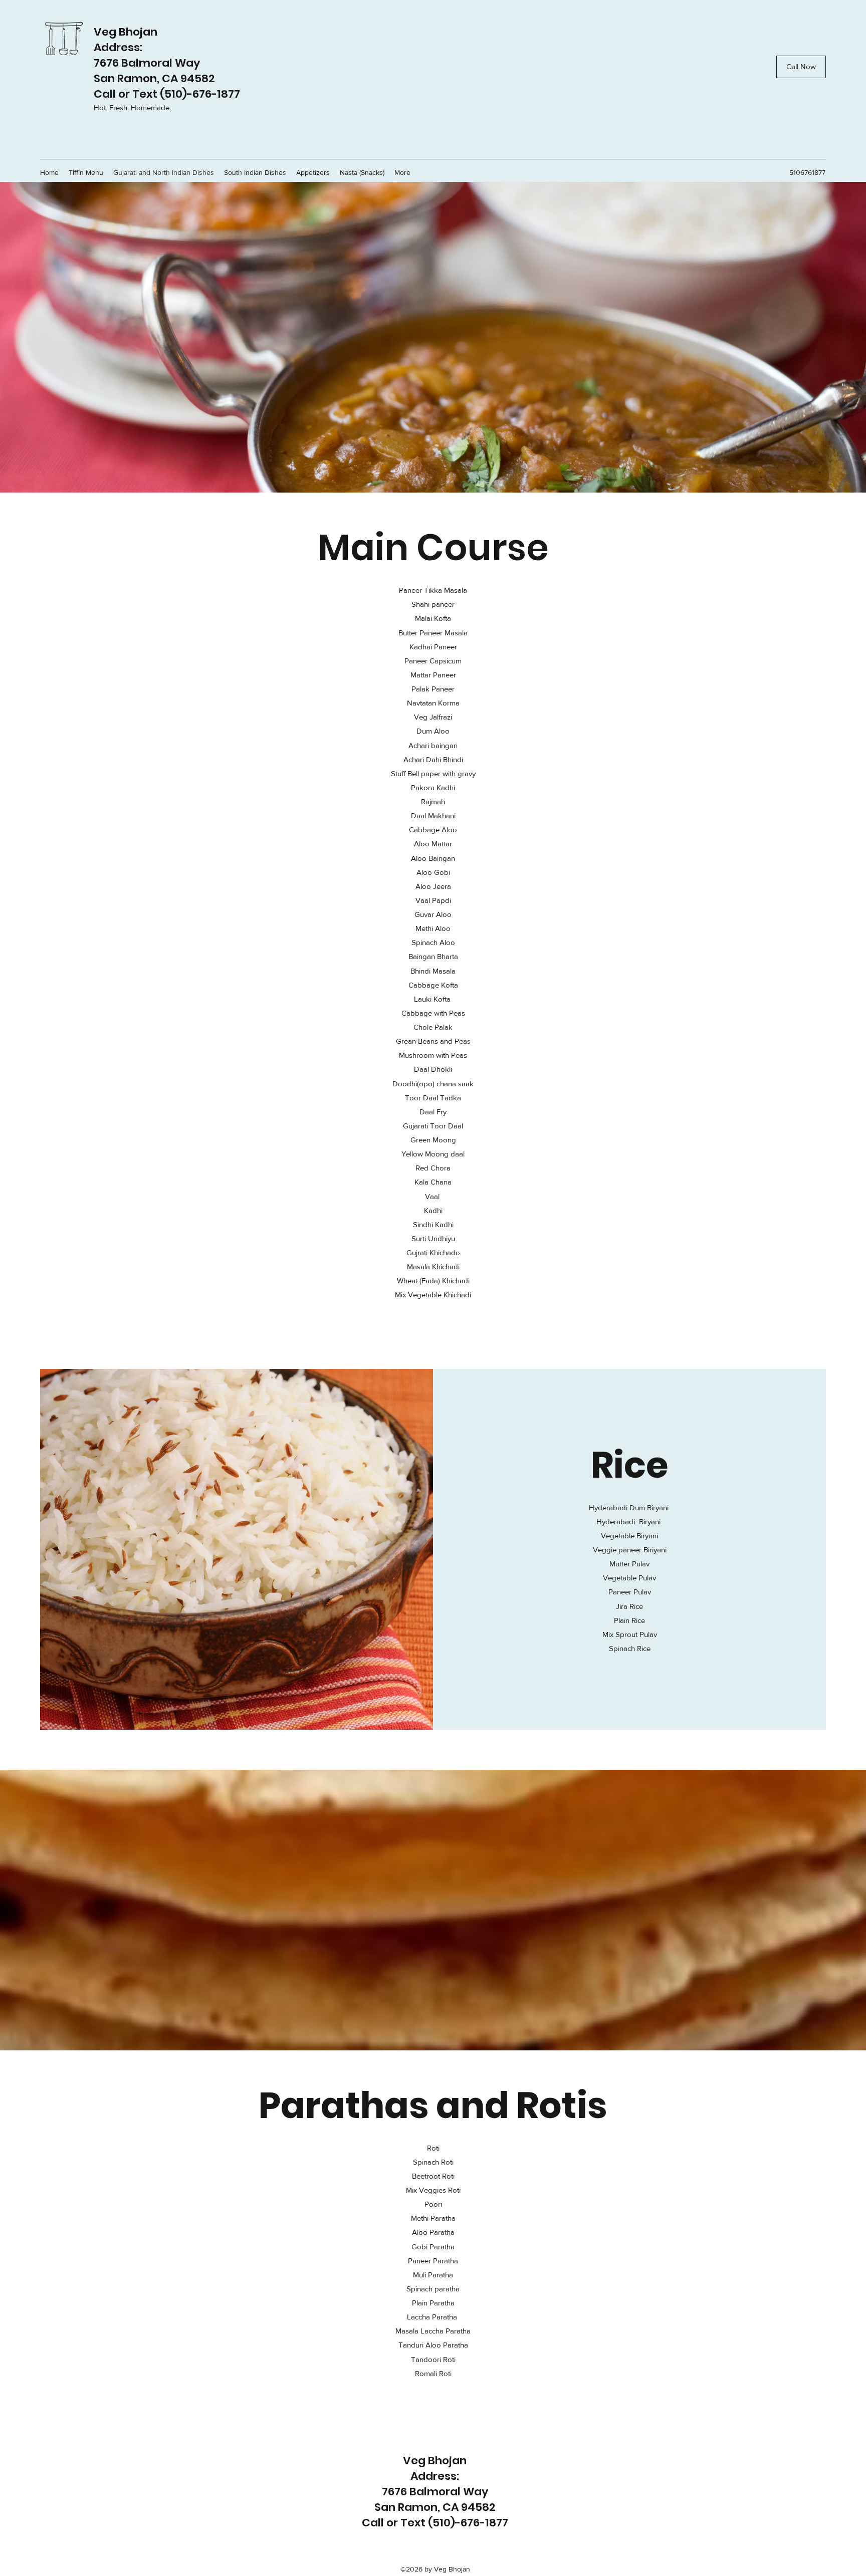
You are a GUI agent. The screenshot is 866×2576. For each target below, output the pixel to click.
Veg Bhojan (126, 32)
